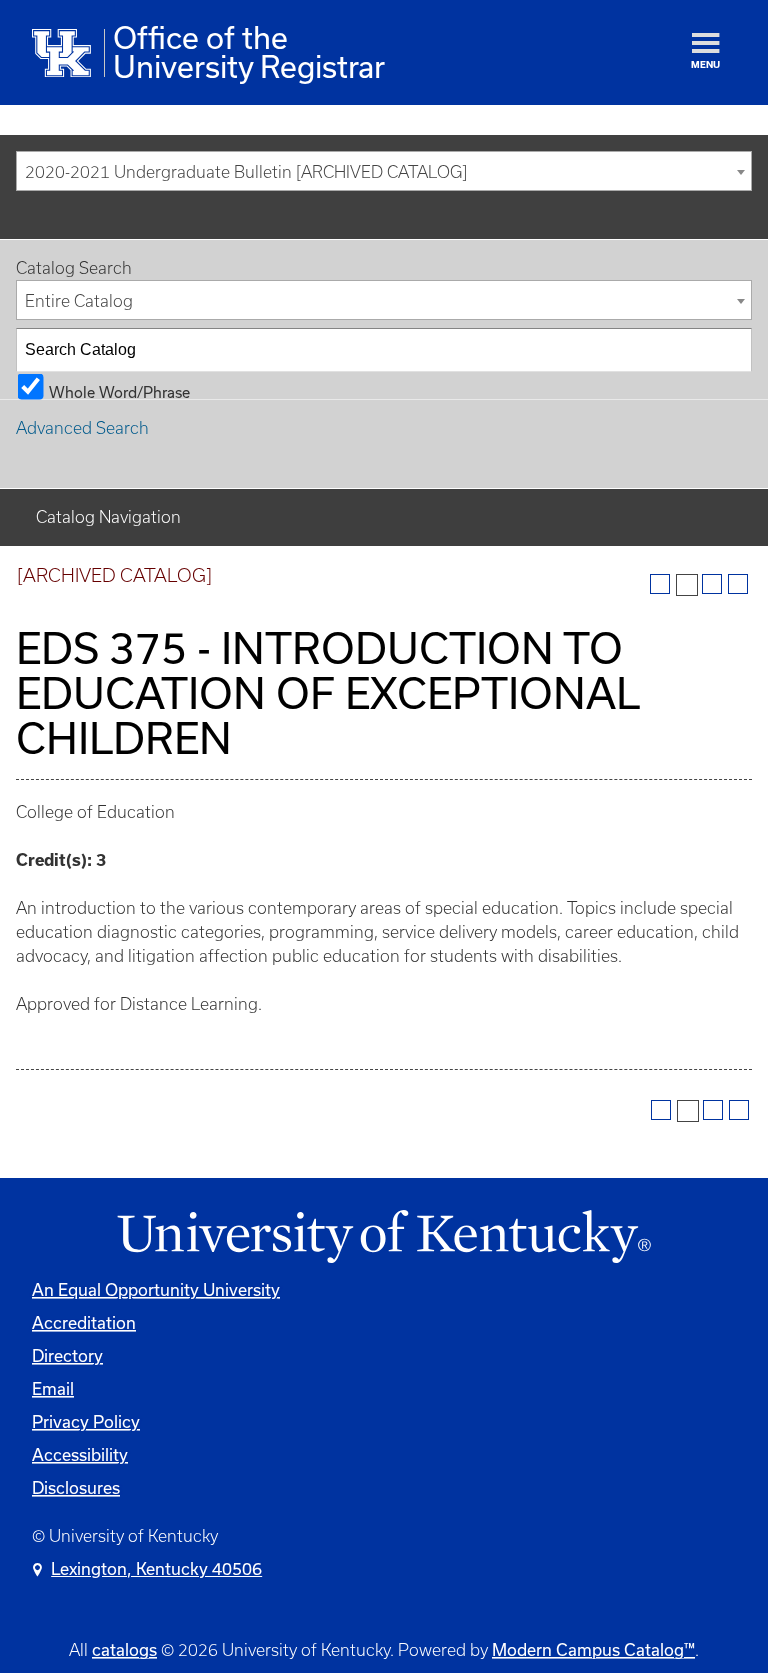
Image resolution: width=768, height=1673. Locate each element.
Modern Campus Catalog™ (593, 1649)
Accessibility (80, 1454)
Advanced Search (82, 428)
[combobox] (384, 171)
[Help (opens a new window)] (738, 584)
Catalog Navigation (108, 517)
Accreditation (84, 1322)
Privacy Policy (86, 1421)
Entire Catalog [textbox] (79, 301)
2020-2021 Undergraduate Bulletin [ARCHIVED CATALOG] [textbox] (246, 172)
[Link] (384, 1237)
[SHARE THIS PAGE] (687, 585)
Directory (67, 1355)
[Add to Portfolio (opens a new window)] (660, 584)
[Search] (731, 350)
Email (53, 1388)
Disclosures (76, 1487)
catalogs (124, 1649)
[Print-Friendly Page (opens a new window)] (712, 584)
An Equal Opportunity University (156, 1289)
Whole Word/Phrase (119, 391)
